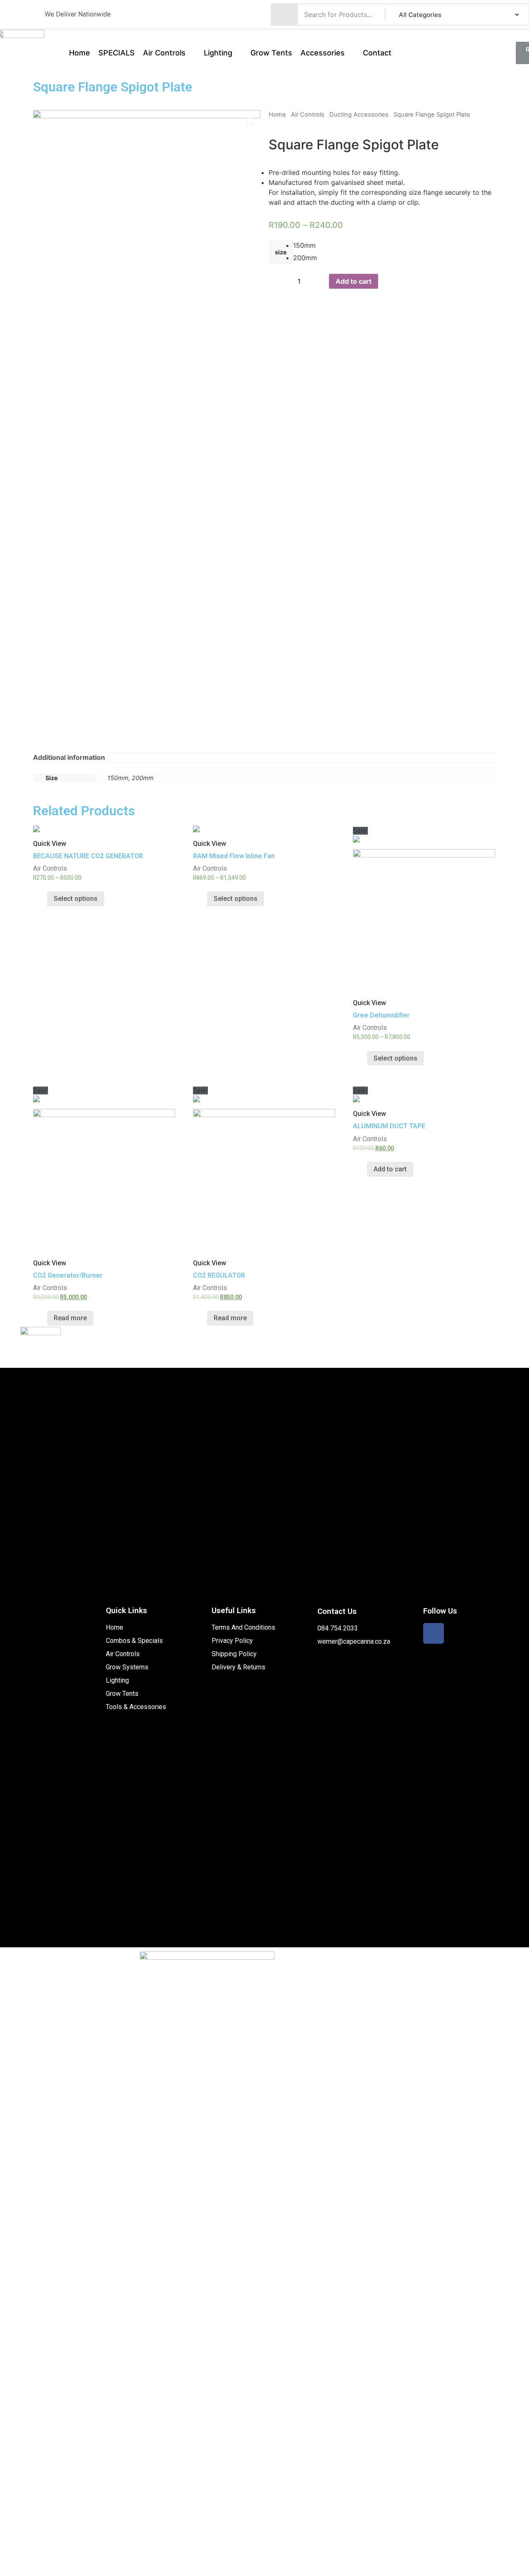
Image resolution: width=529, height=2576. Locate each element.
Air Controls (308, 115)
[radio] (299, 246)
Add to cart (354, 281)
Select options (76, 899)
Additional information (69, 757)
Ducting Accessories (359, 115)
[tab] (69, 757)
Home (277, 115)
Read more (70, 1318)
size (281, 252)
